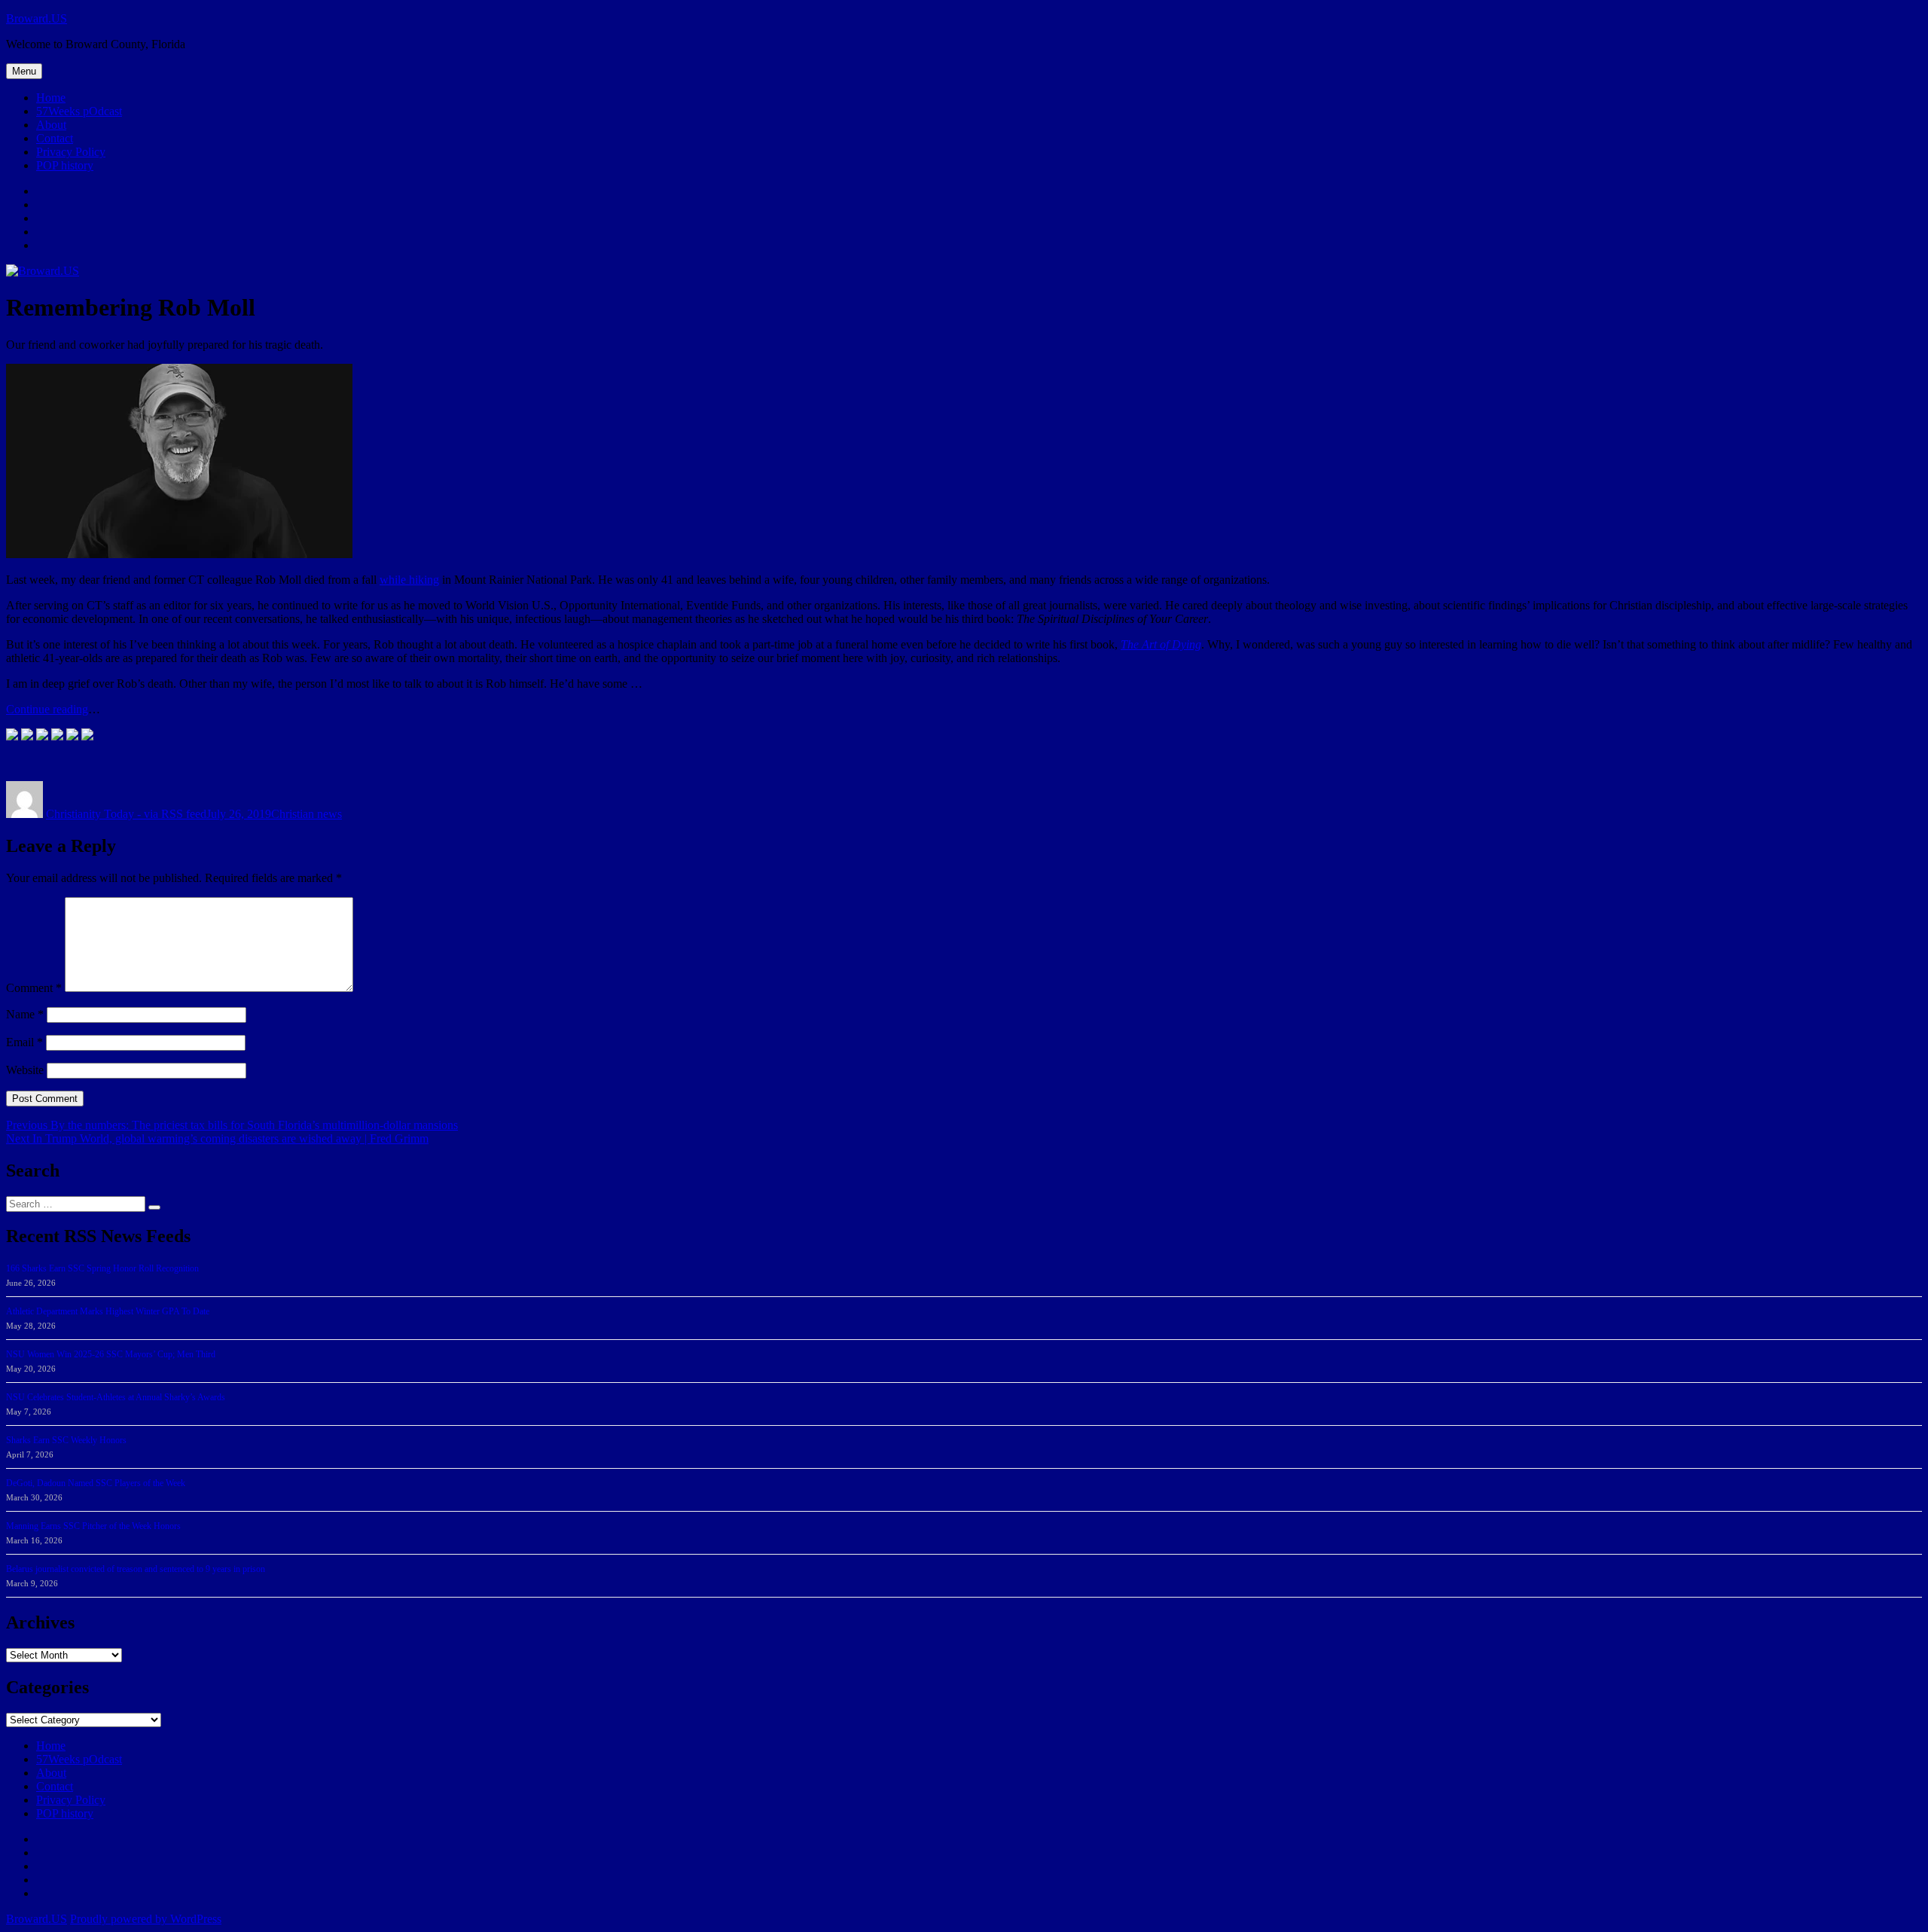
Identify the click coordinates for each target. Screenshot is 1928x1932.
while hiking (409, 580)
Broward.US (37, 18)
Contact (55, 138)
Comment (34, 988)
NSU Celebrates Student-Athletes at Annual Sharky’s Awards (116, 1397)
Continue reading (47, 709)
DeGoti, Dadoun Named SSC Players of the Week (96, 1483)
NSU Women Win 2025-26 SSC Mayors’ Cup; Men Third (111, 1354)
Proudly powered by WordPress (146, 1919)
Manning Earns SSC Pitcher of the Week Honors (93, 1526)
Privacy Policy (71, 152)
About (51, 125)
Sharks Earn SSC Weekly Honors (66, 1440)
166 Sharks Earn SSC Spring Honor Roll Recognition (102, 1268)
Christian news (307, 814)
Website (25, 1070)
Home (51, 98)
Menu (24, 71)
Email (24, 1042)
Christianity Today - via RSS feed (126, 814)
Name (25, 1014)
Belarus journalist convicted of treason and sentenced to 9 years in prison (136, 1569)
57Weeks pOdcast (79, 111)
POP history (65, 165)
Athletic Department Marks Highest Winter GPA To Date (108, 1311)
